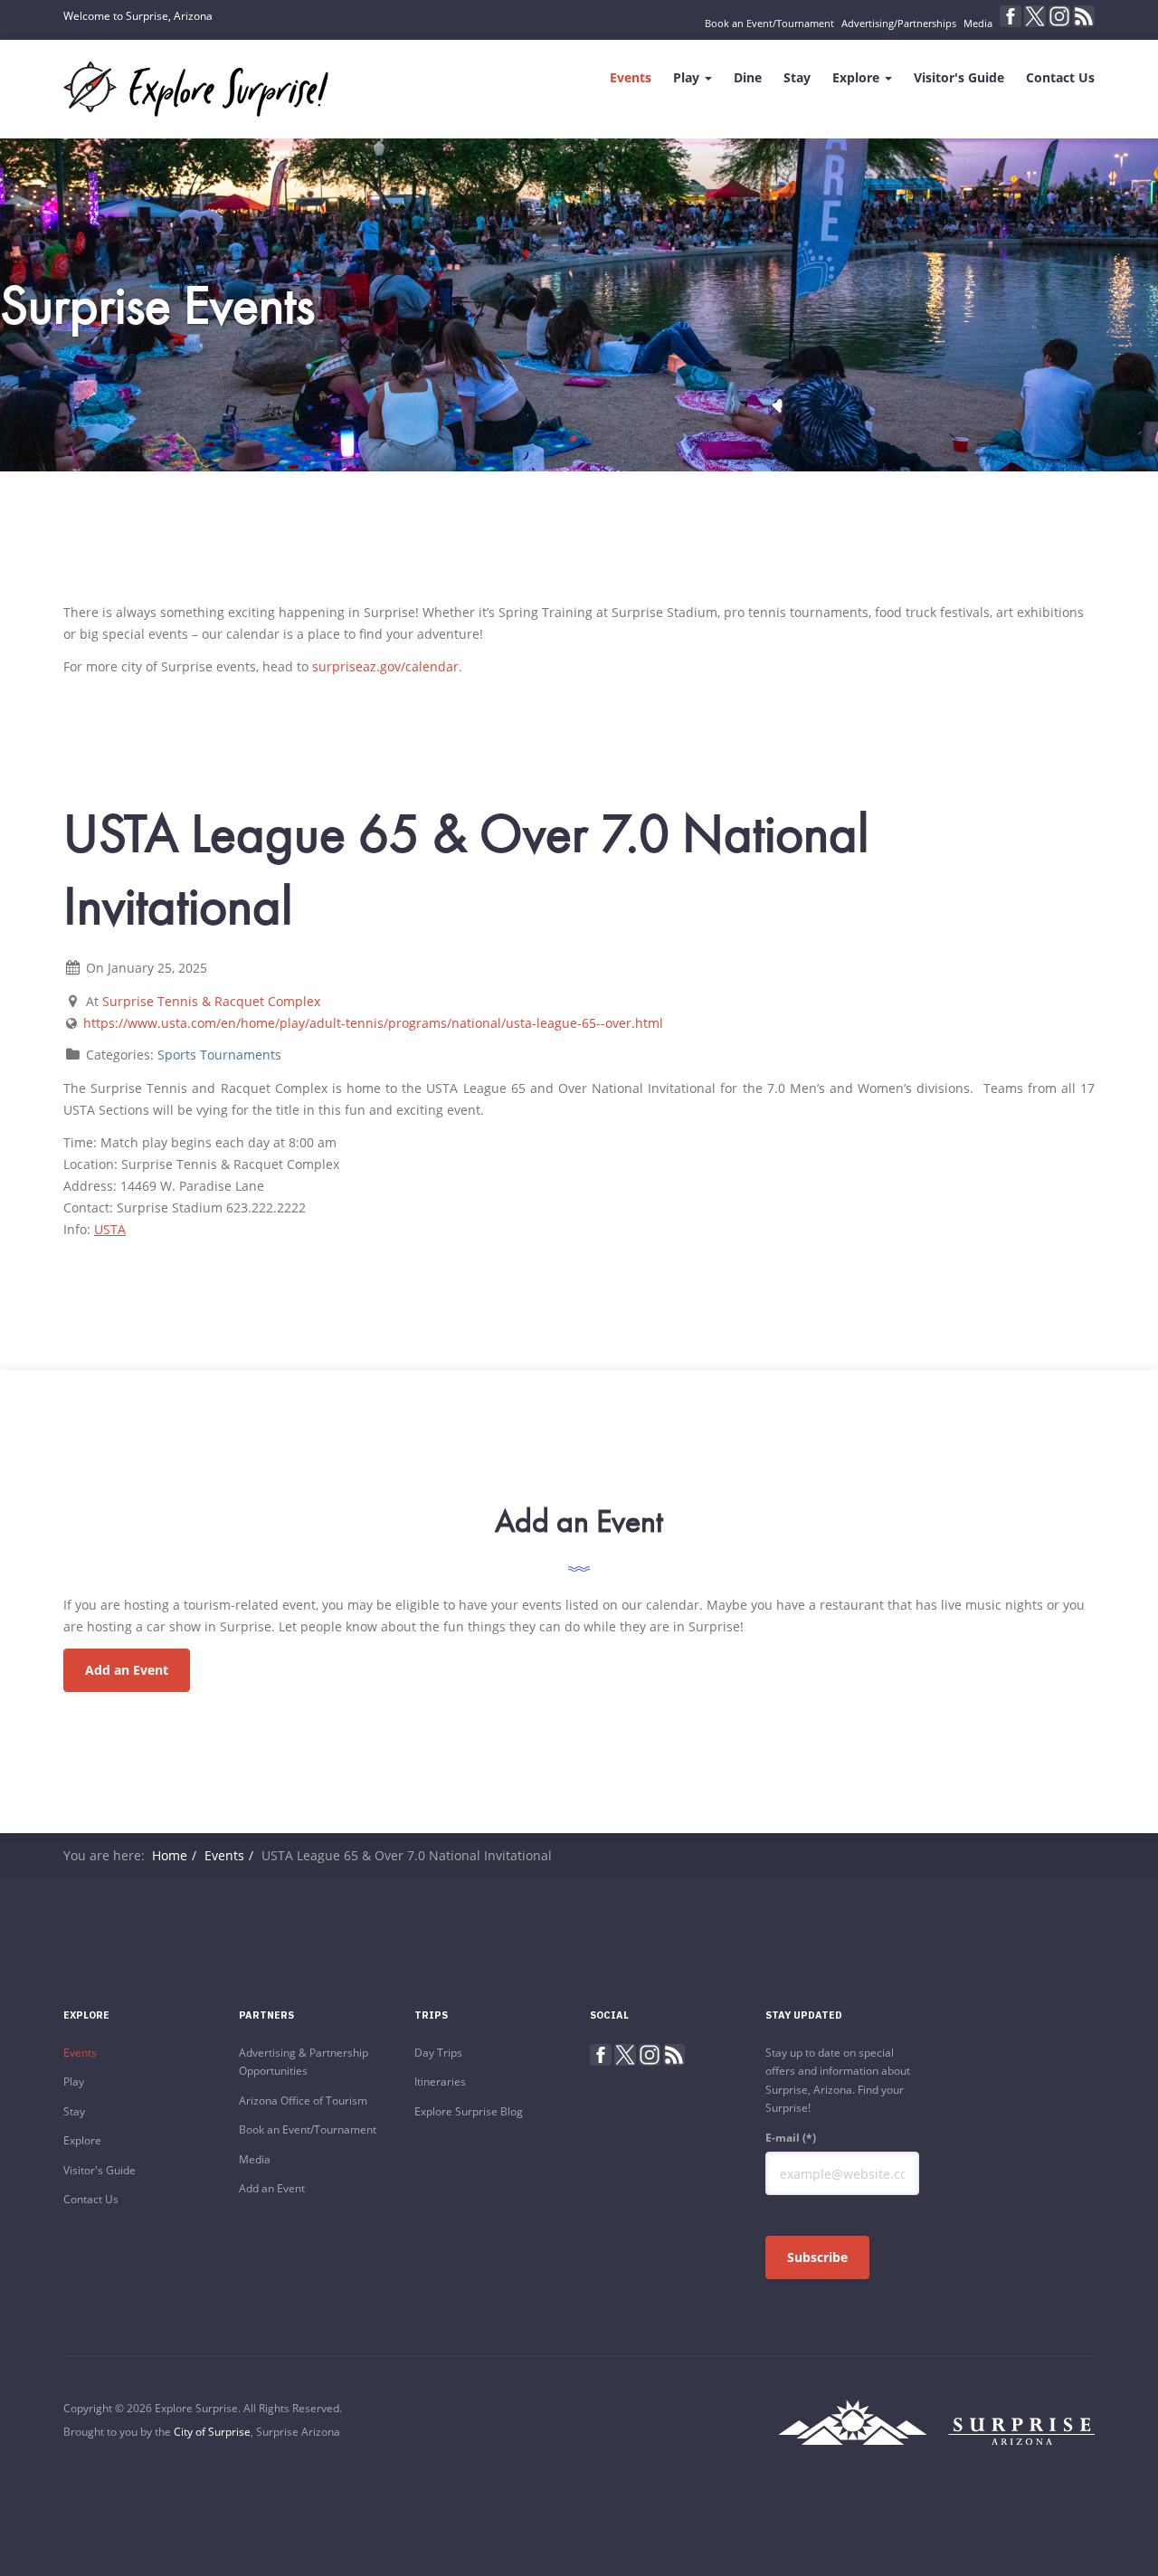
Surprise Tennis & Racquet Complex (211, 1001)
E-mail (791, 2138)
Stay (797, 77)
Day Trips (438, 2053)
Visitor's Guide (959, 77)
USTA (110, 1229)
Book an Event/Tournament (769, 23)
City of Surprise (212, 2432)
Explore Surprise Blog (469, 2111)
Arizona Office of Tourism (303, 2101)
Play (688, 77)
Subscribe (817, 2257)
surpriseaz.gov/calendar (385, 666)
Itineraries (440, 2082)
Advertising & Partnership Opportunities (304, 2062)
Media (978, 23)
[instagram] (1059, 16)
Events (631, 77)
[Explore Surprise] (196, 89)
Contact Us (1060, 77)
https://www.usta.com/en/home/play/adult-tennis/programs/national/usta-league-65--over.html (373, 1023)
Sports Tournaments (219, 1055)
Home (170, 1855)
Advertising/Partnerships (899, 23)
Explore (858, 77)
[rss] (1084, 16)
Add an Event (127, 1670)
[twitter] (1035, 16)
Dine (748, 77)
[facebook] (1011, 16)
